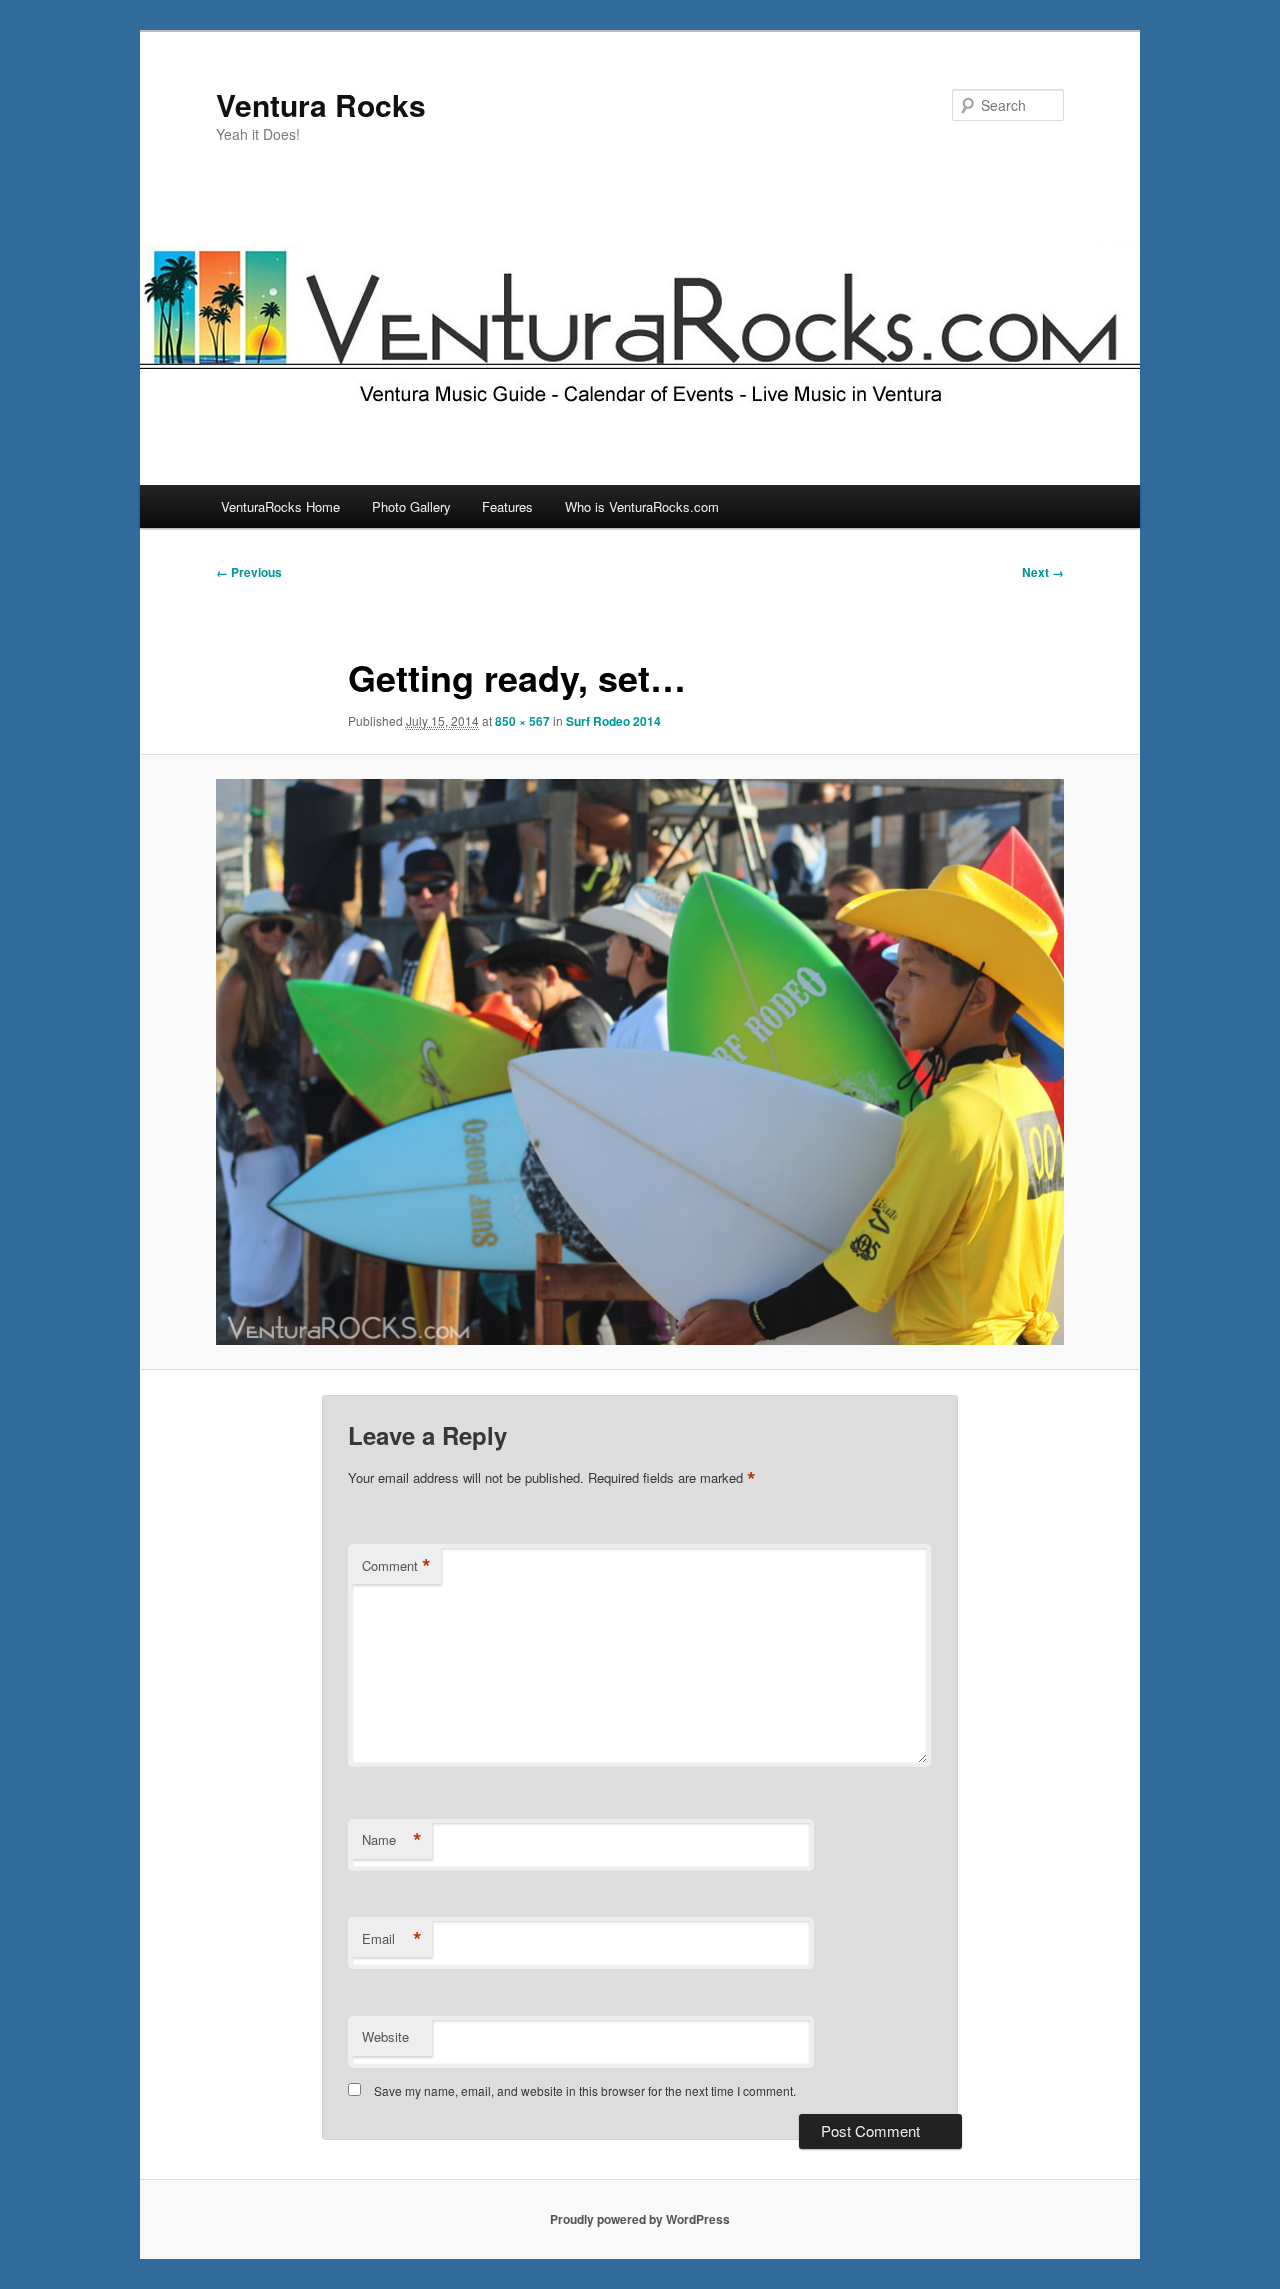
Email (392, 1939)
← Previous (249, 572)
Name (392, 1840)
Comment (396, 1566)
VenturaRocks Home (280, 506)
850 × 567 (522, 721)
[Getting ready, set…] (640, 1062)
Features (507, 506)
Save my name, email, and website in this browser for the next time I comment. (585, 2090)
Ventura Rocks (321, 104)
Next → (1043, 572)
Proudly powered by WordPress (640, 2219)
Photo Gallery (411, 506)
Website (385, 2036)
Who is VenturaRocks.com (642, 506)
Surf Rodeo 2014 (613, 721)
